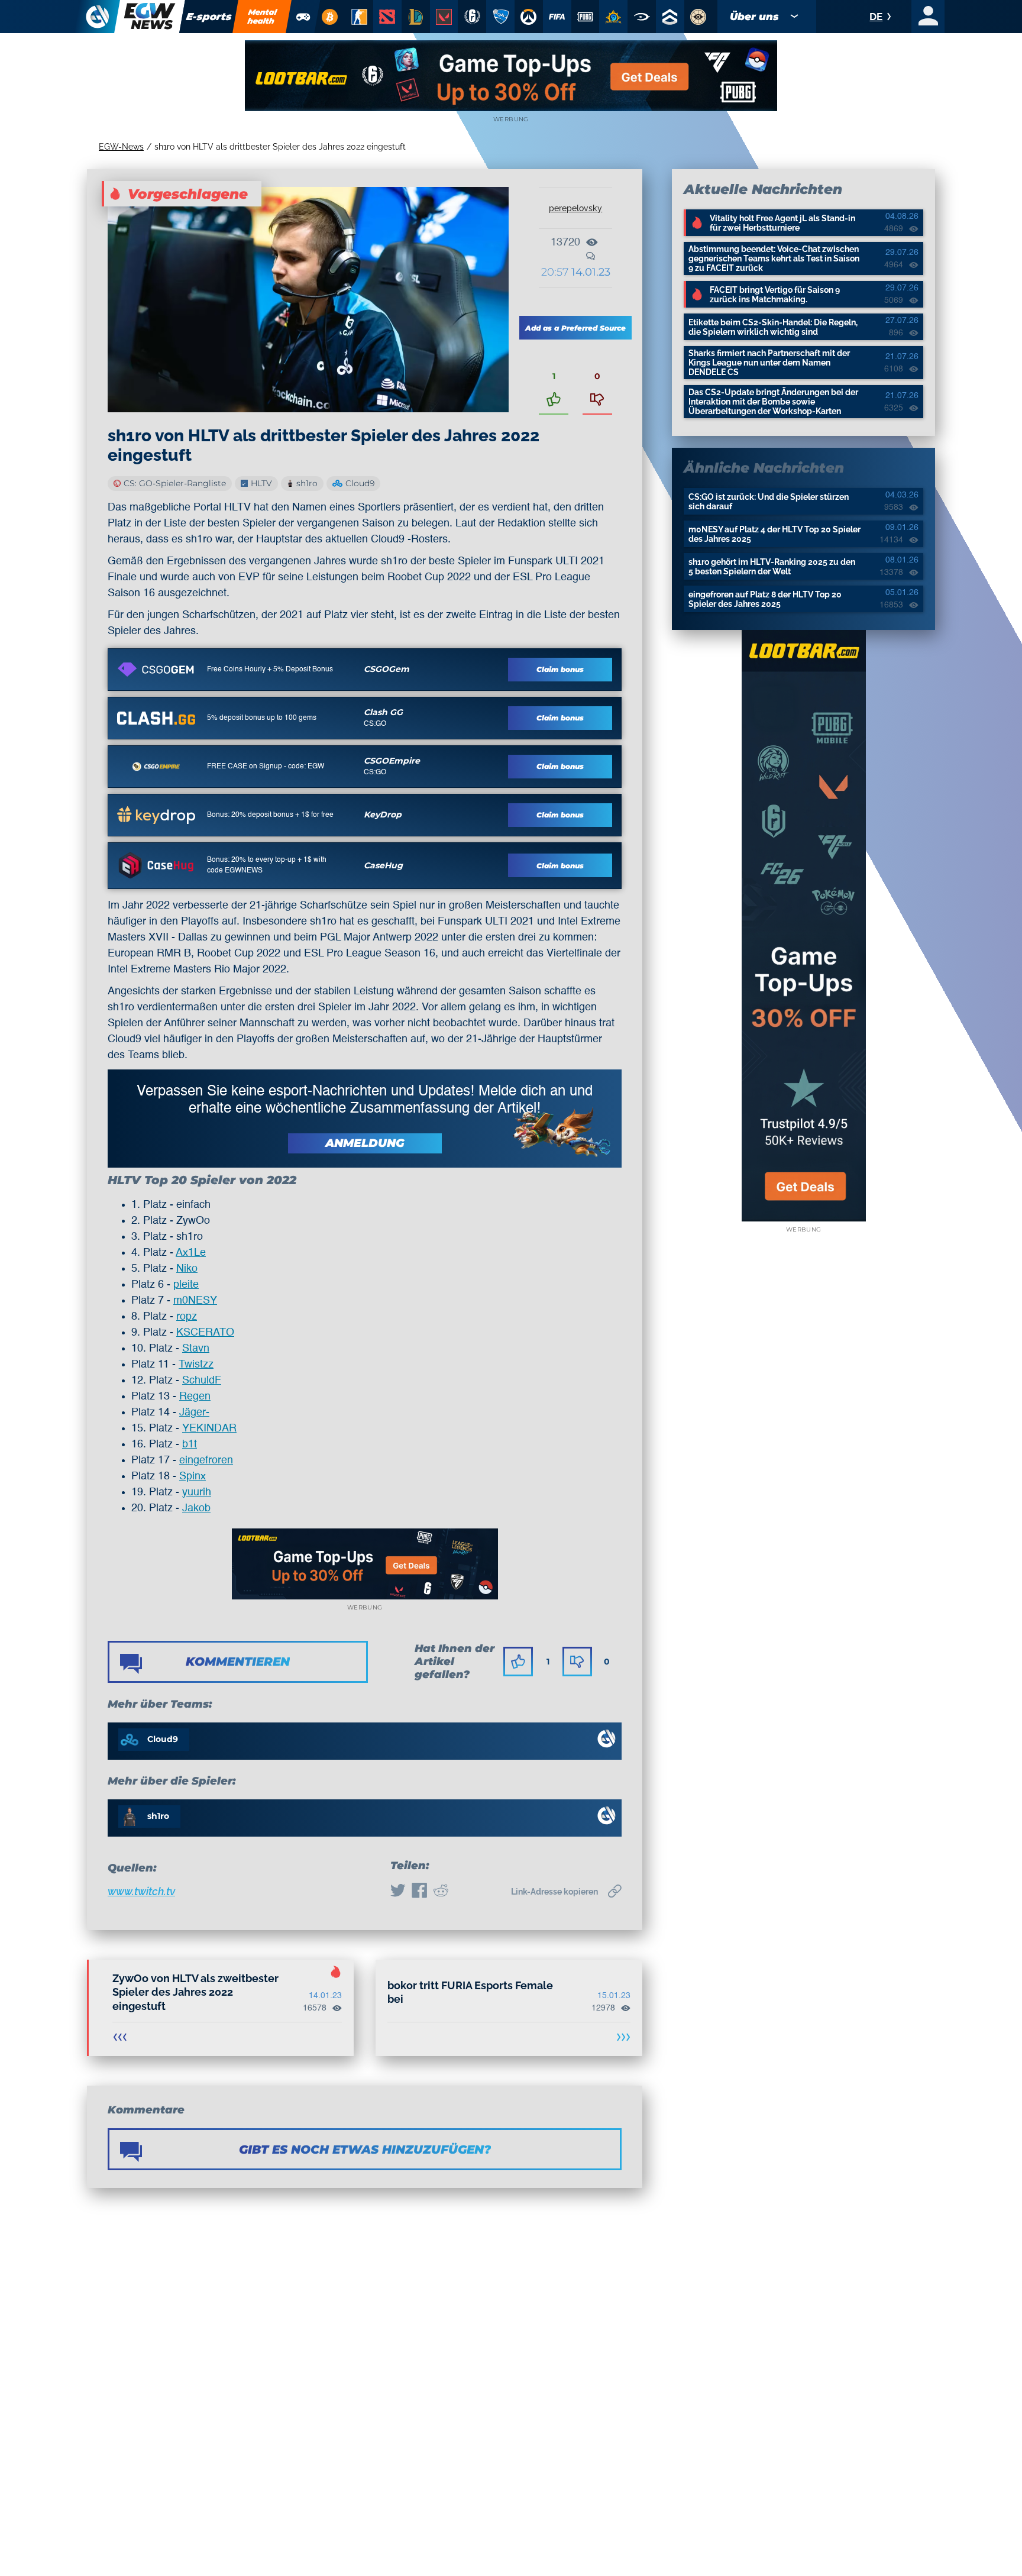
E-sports (209, 17)
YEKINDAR (209, 1428)
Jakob (196, 1508)
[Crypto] (329, 17)
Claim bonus (560, 669)
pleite (186, 1285)
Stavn (196, 1349)
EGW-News (121, 147)
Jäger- (194, 1413)
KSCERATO (205, 1333)
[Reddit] (441, 1892)
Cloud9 (360, 483)
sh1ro (307, 483)
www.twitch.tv (141, 1891)
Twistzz (196, 1365)
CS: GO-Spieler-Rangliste (175, 483)
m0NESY (195, 1301)
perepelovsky (575, 208)
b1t (190, 1444)
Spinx (193, 1476)
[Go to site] (156, 670)
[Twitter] (398, 1892)
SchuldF (202, 1381)
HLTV (261, 483)
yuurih (197, 1492)
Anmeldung (365, 1143)
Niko (187, 1269)
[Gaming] (303, 17)
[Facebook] (419, 1892)
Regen (195, 1397)
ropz (187, 1317)
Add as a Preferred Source (575, 328)
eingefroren (206, 1460)
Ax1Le (191, 1253)
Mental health (263, 16)
